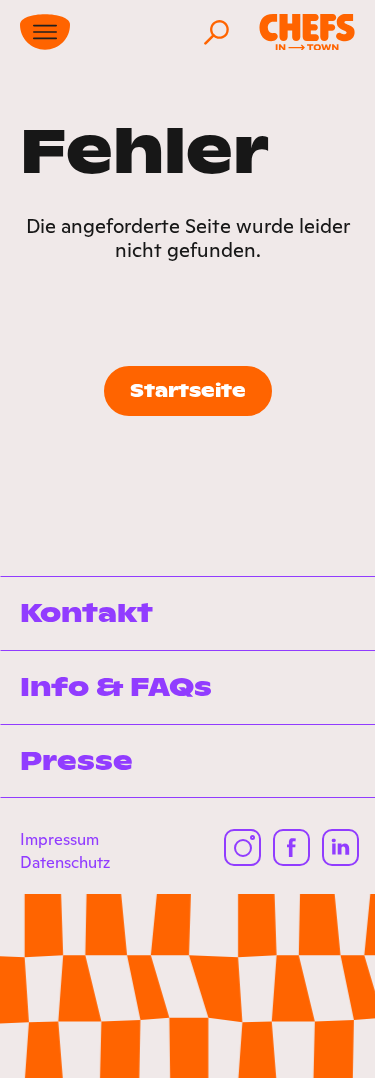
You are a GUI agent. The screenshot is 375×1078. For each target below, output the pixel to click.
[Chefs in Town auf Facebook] (291, 847)
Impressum (59, 839)
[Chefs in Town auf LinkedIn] (340, 847)
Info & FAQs (116, 687)
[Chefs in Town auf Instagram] (242, 847)
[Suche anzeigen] (216, 32)
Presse (76, 761)
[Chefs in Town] (307, 32)
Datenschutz (65, 862)
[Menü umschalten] (45, 32)
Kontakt (86, 613)
